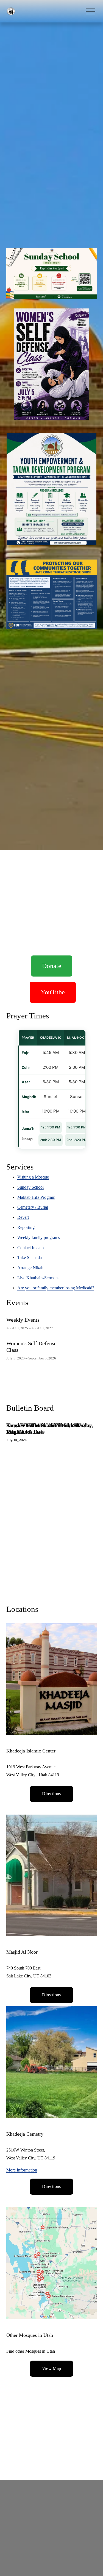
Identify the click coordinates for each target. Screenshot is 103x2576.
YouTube (53, 992)
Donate (52, 966)
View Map (52, 2368)
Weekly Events (23, 1320)
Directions (51, 1794)
